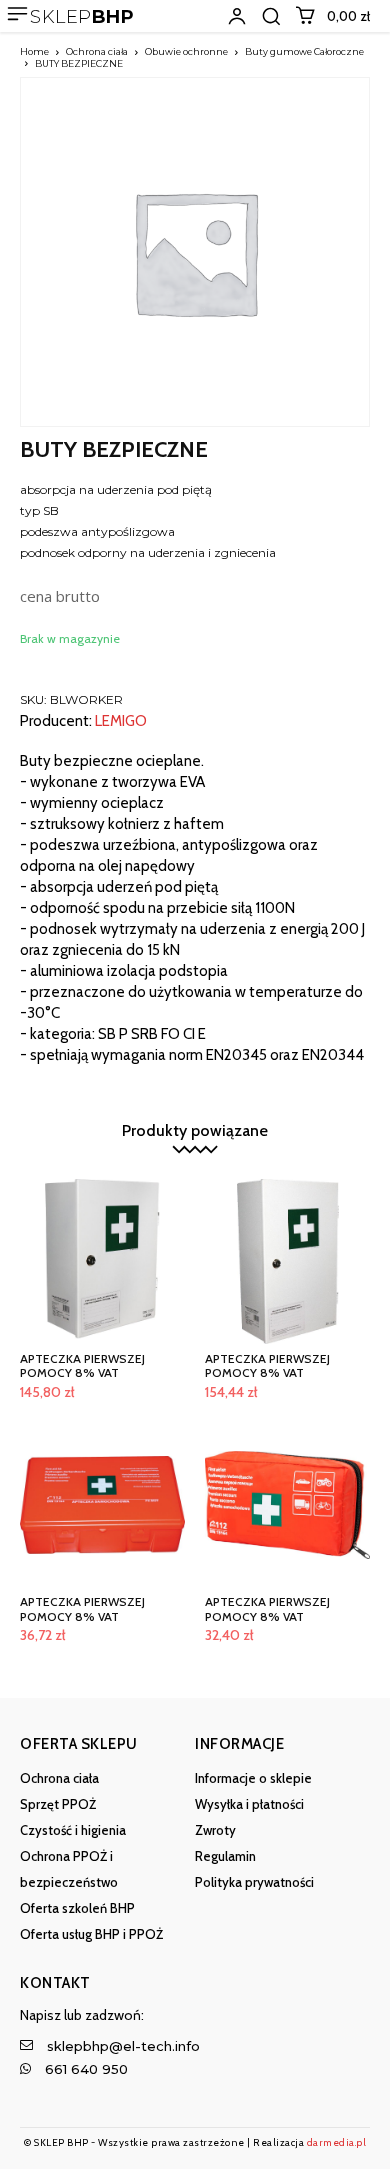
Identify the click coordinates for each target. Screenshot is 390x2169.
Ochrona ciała (97, 51)
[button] (271, 16)
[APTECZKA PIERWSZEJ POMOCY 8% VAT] (102, 1261)
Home (34, 51)
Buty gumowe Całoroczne (304, 51)
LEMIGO (121, 721)
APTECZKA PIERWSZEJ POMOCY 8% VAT (82, 1365)
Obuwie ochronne (186, 51)
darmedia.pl (337, 2142)
